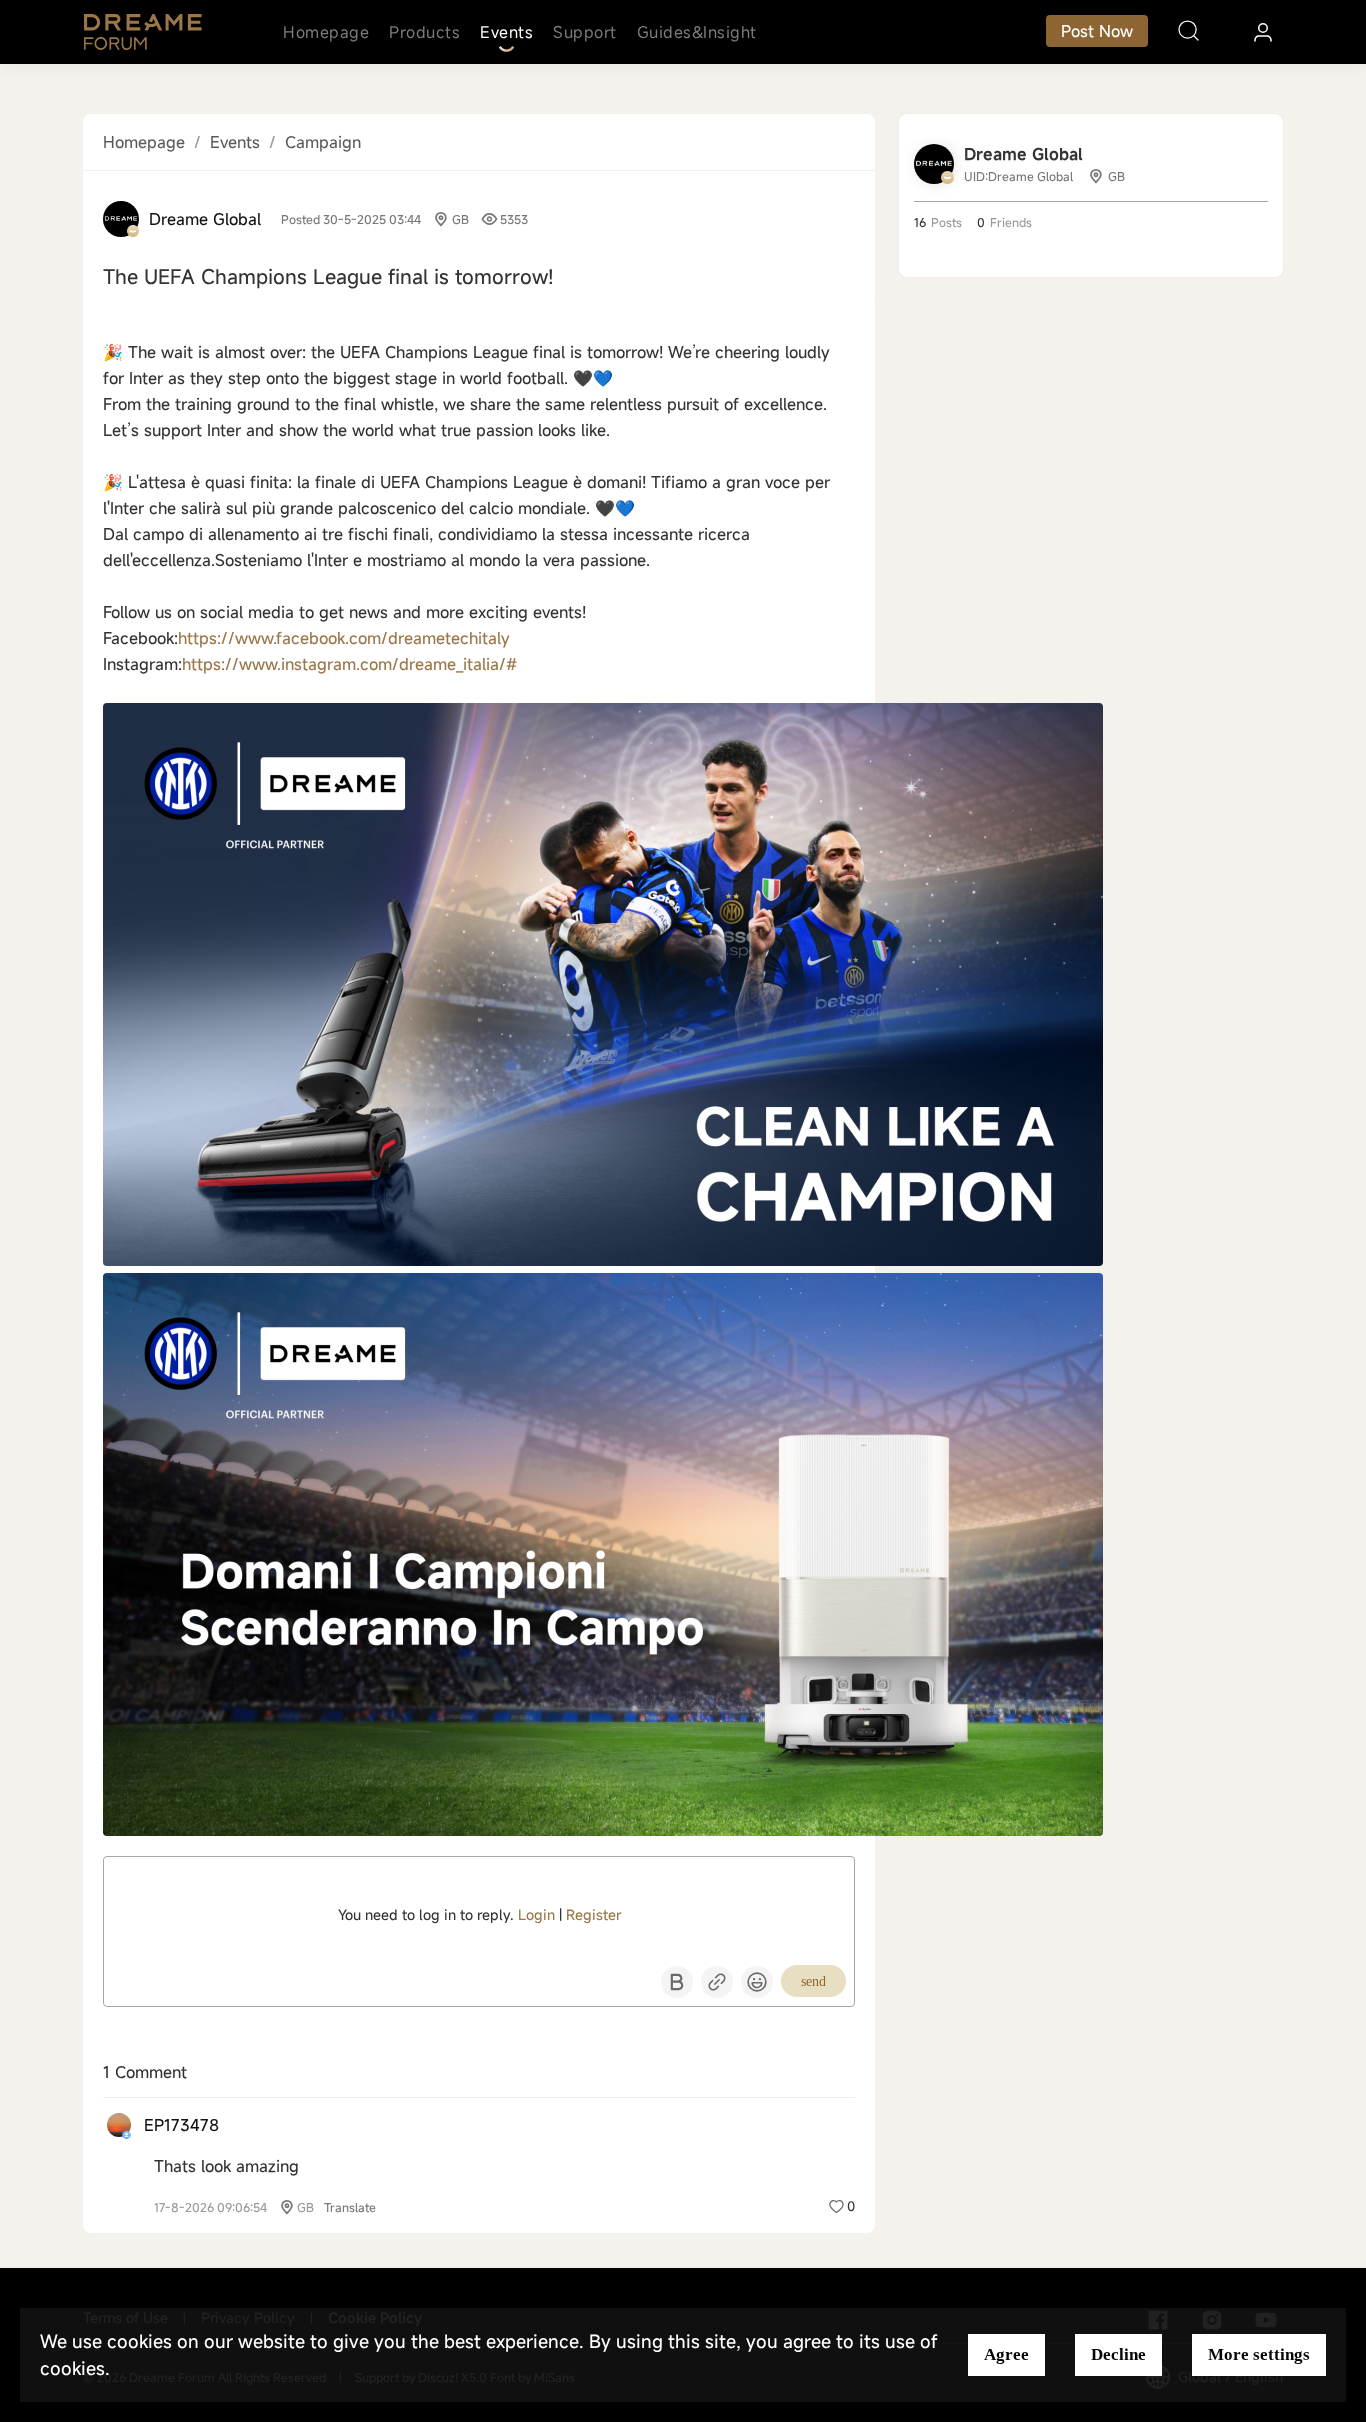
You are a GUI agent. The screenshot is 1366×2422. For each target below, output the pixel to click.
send (813, 1981)
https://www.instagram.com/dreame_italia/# (349, 664)
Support (585, 32)
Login (536, 1914)
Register (593, 1914)
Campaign (323, 142)
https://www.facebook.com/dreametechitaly (344, 638)
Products (424, 32)
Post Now (1097, 31)
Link (717, 1982)
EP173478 (181, 2125)
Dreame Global (205, 219)
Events (506, 32)
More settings (1259, 2354)
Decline (1118, 2354)
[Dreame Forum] (143, 32)
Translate (350, 2207)
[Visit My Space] (121, 219)
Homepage (326, 32)
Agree (1006, 2354)
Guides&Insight (697, 32)
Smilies (757, 1982)
